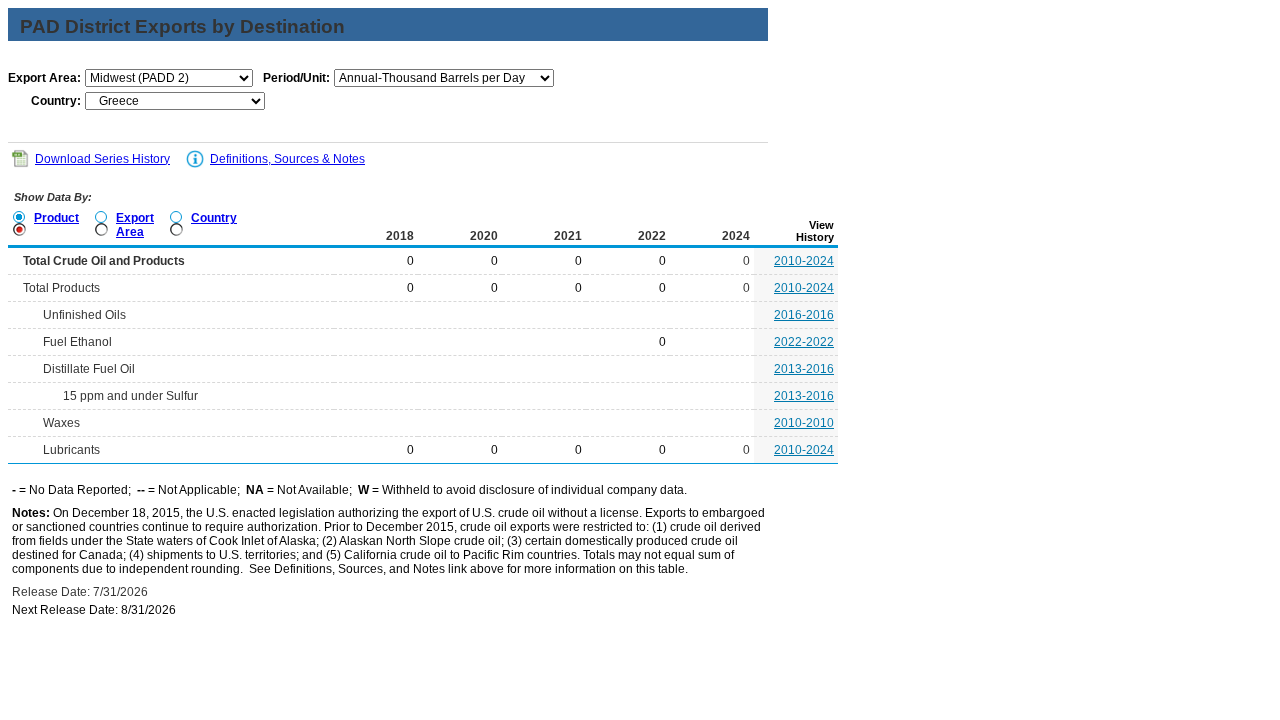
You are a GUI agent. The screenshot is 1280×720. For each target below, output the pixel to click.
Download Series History (102, 159)
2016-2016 (804, 315)
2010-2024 (804, 261)
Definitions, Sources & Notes (287, 159)
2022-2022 (804, 342)
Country (214, 218)
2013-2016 (804, 369)
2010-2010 (804, 423)
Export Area (135, 225)
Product (56, 218)
